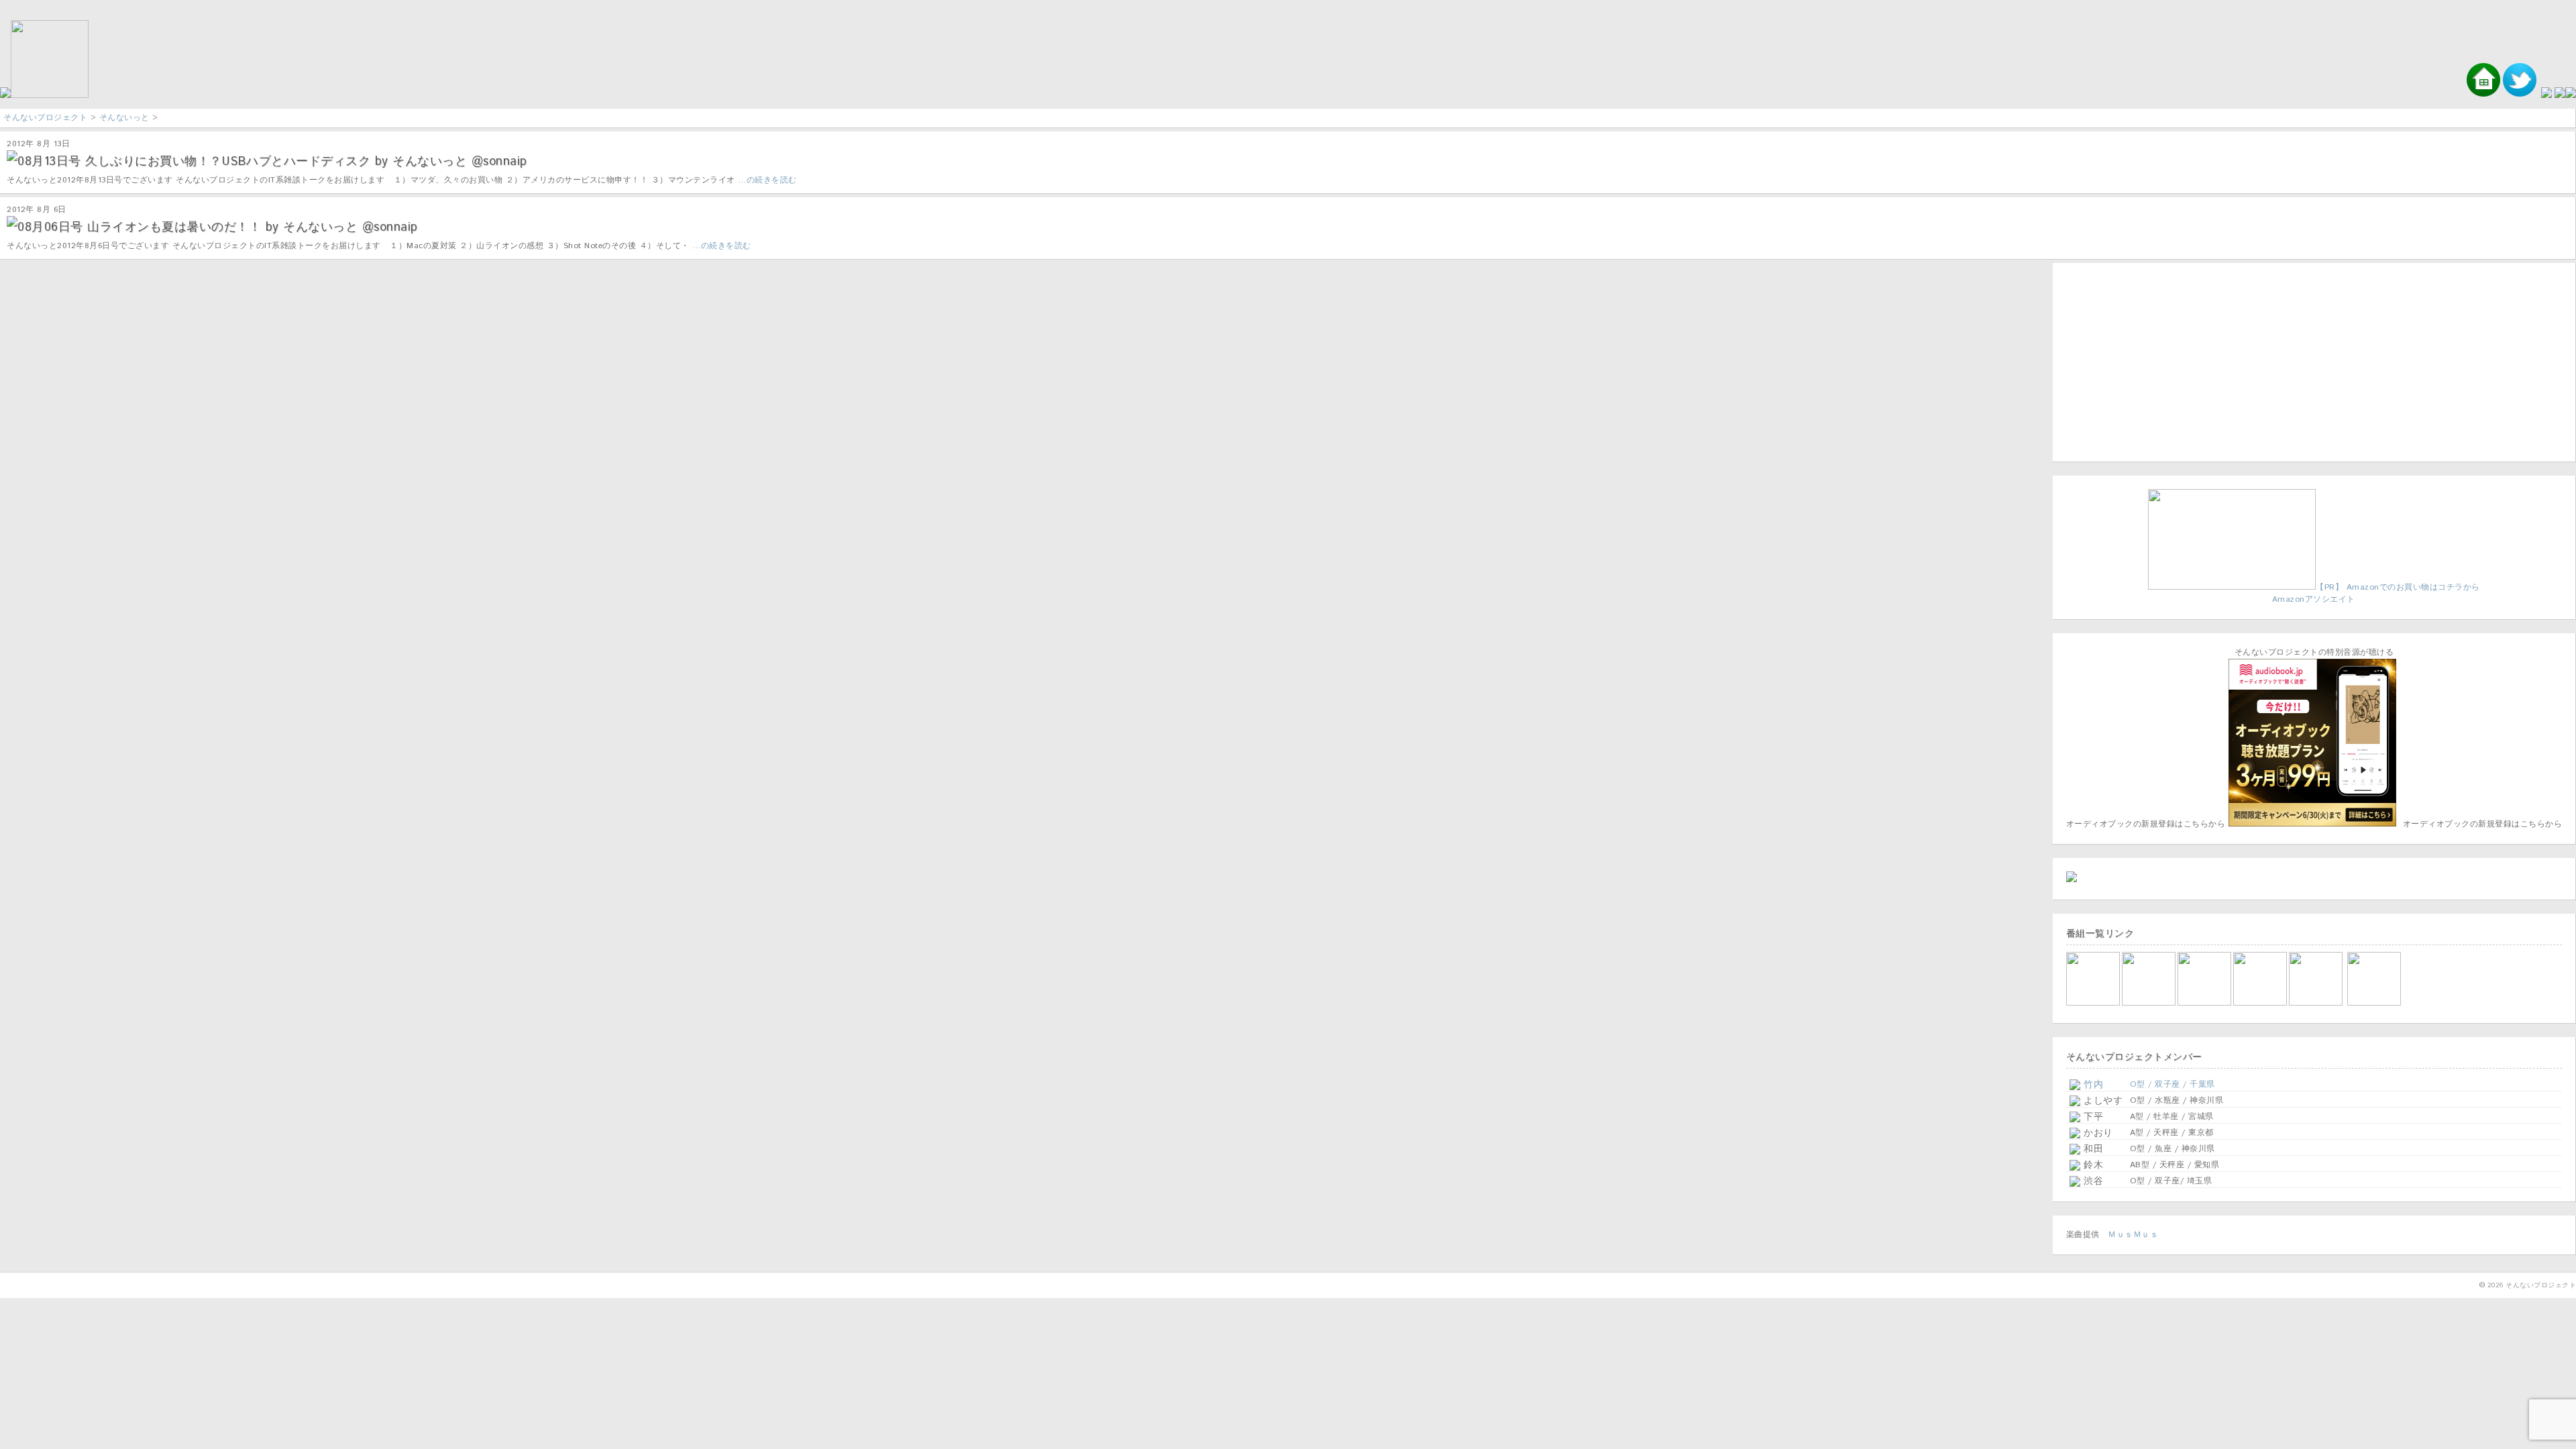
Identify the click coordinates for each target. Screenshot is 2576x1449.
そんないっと (124, 118)
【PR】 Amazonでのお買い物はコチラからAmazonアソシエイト (2376, 593)
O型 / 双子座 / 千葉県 (2172, 1084)
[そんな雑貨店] (2317, 1003)
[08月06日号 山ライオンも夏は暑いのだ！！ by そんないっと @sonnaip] (12, 223)
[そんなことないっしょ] (2094, 1003)
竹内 (2092, 1085)
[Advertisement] (2150, 360)
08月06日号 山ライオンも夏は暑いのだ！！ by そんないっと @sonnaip (218, 227)
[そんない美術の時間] (2261, 1003)
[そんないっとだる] (2150, 1003)
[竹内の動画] (2375, 1003)
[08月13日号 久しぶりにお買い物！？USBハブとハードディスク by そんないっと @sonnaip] (12, 158)
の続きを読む (772, 180)
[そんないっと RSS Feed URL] (2560, 96)
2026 (2495, 1285)
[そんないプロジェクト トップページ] (44, 96)
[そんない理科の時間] (2205, 1003)
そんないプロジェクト (45, 118)
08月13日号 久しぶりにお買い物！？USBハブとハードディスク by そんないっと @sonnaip (272, 162)
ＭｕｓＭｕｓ (2133, 1235)
